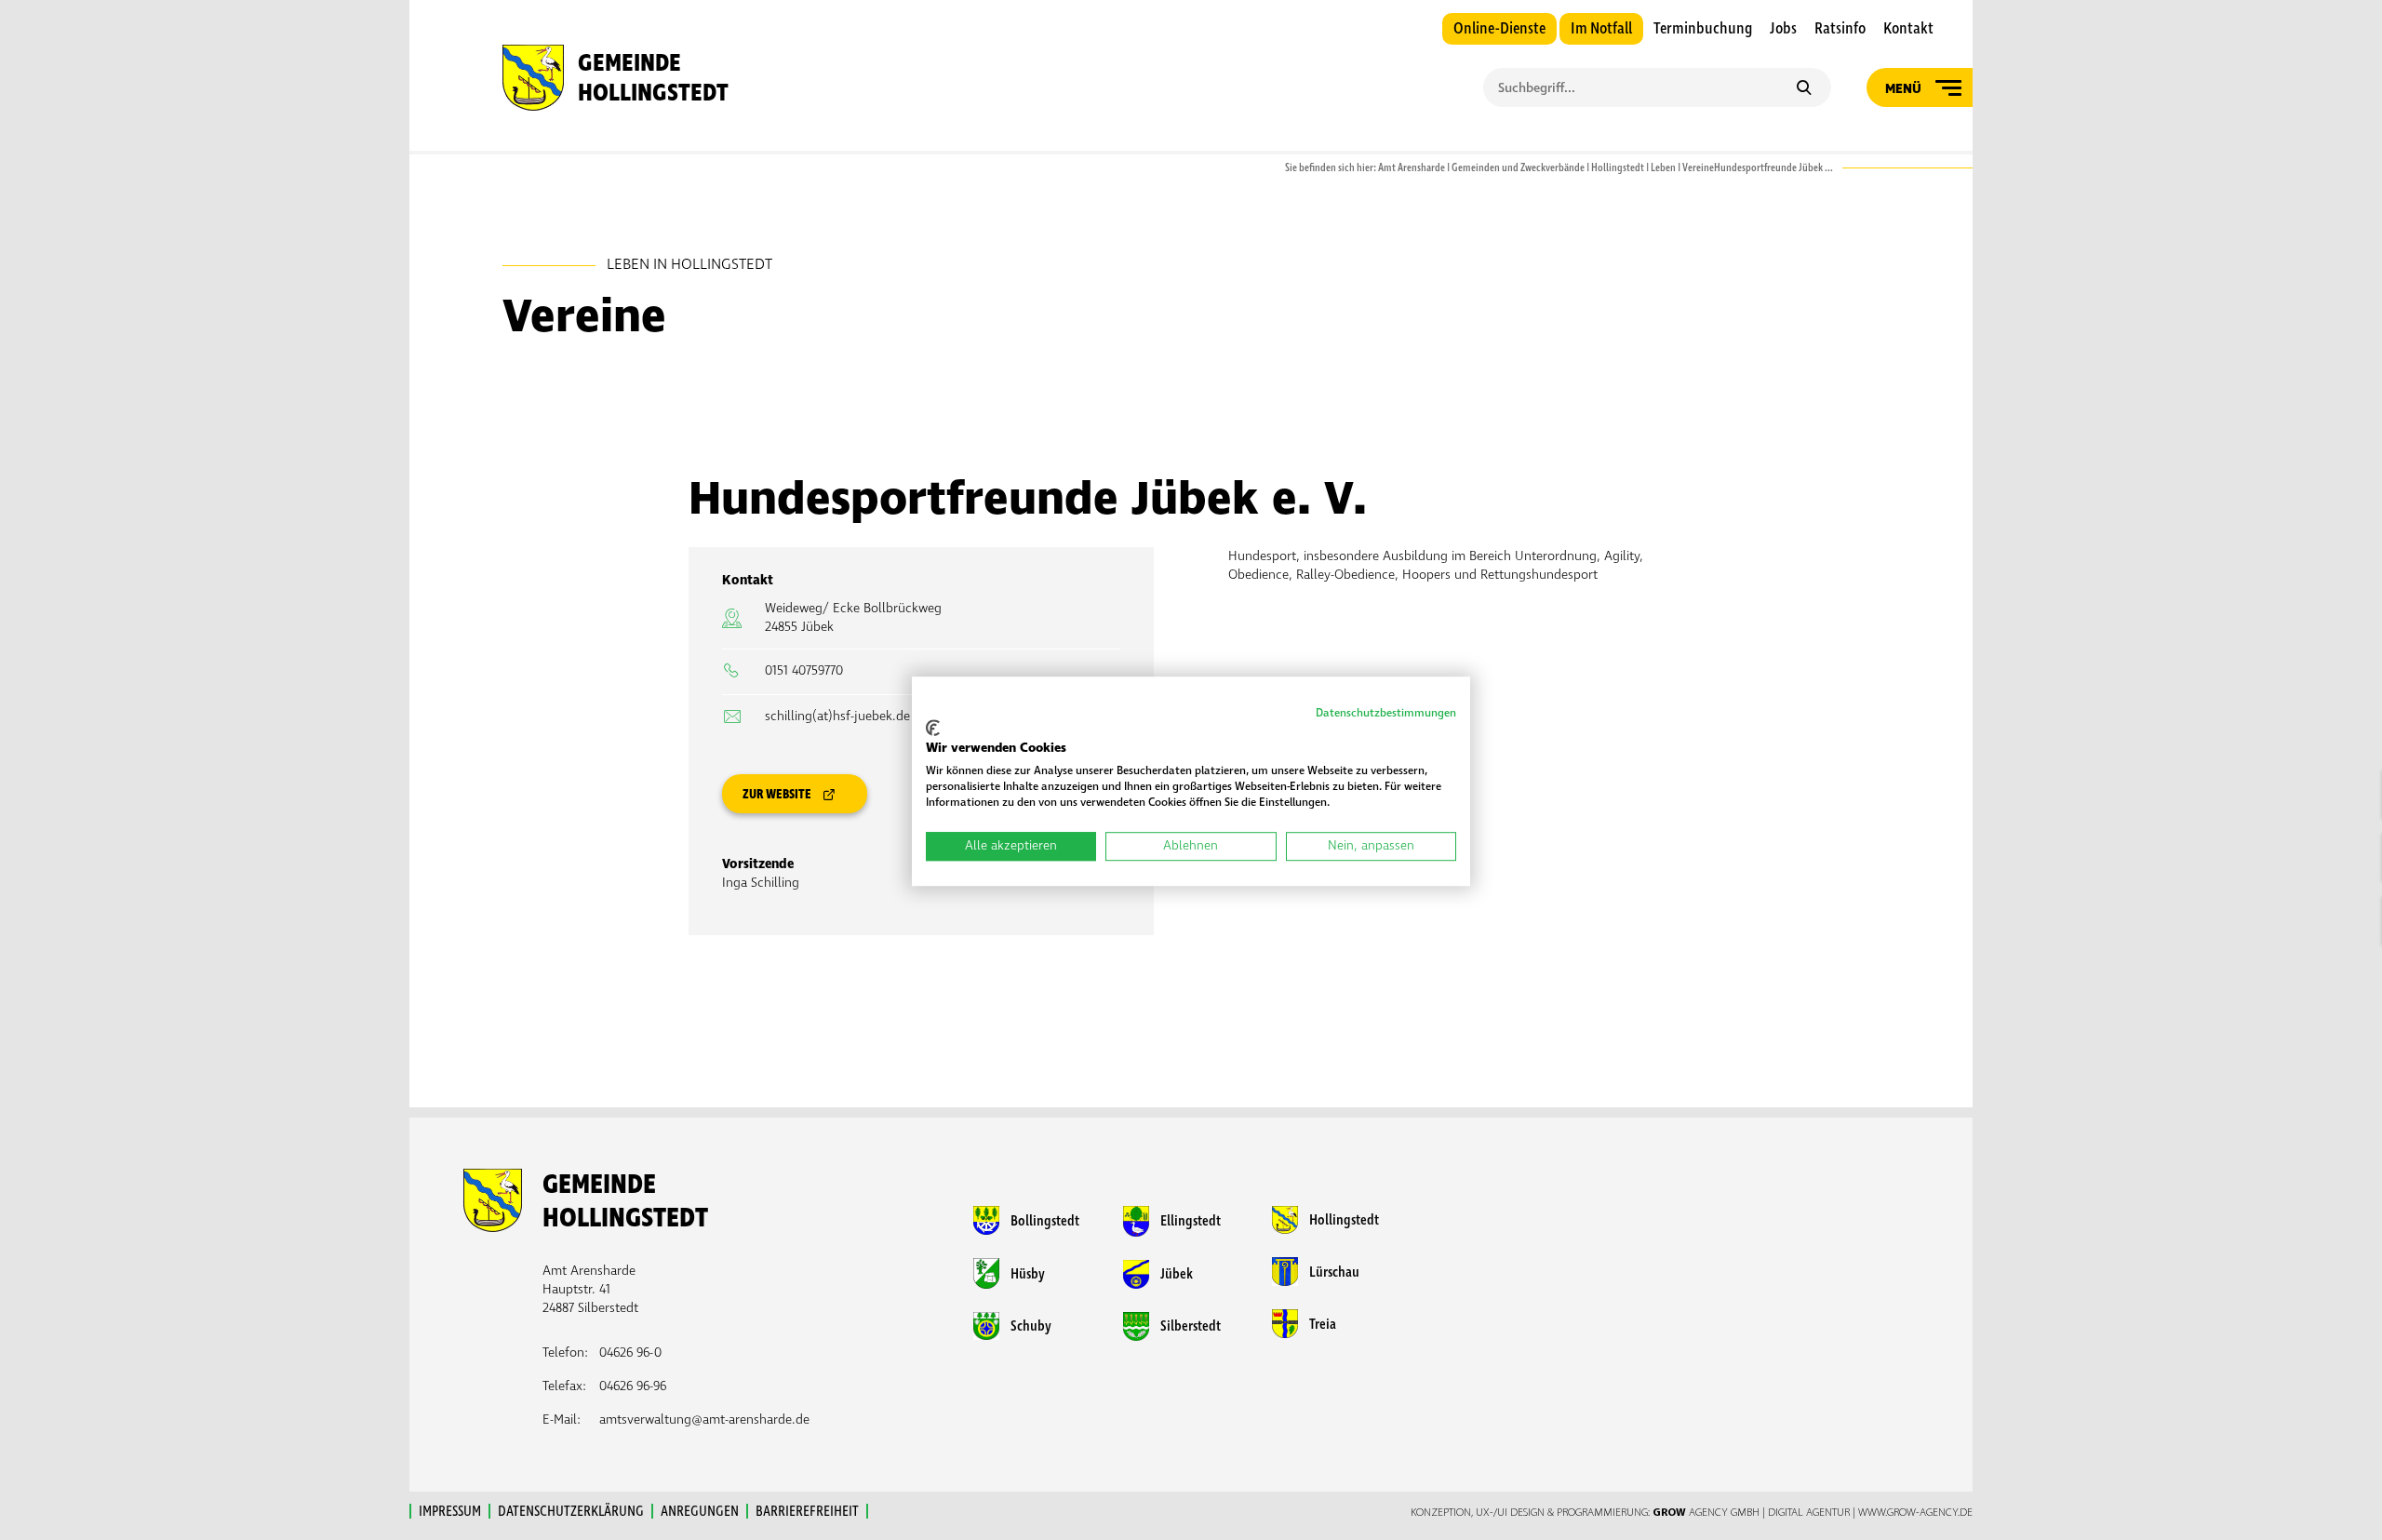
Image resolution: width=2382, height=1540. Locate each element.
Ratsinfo (1840, 29)
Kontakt (1908, 29)
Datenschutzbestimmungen (1386, 713)
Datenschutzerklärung (571, 1511)
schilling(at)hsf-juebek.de (837, 716)
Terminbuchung (1703, 29)
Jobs (1783, 29)
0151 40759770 (804, 670)
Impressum (450, 1511)
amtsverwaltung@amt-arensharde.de (704, 1419)
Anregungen (700, 1511)
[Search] (1804, 89)
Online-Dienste (1499, 29)
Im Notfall (1601, 29)
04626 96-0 (630, 1353)
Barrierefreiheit (807, 1511)
